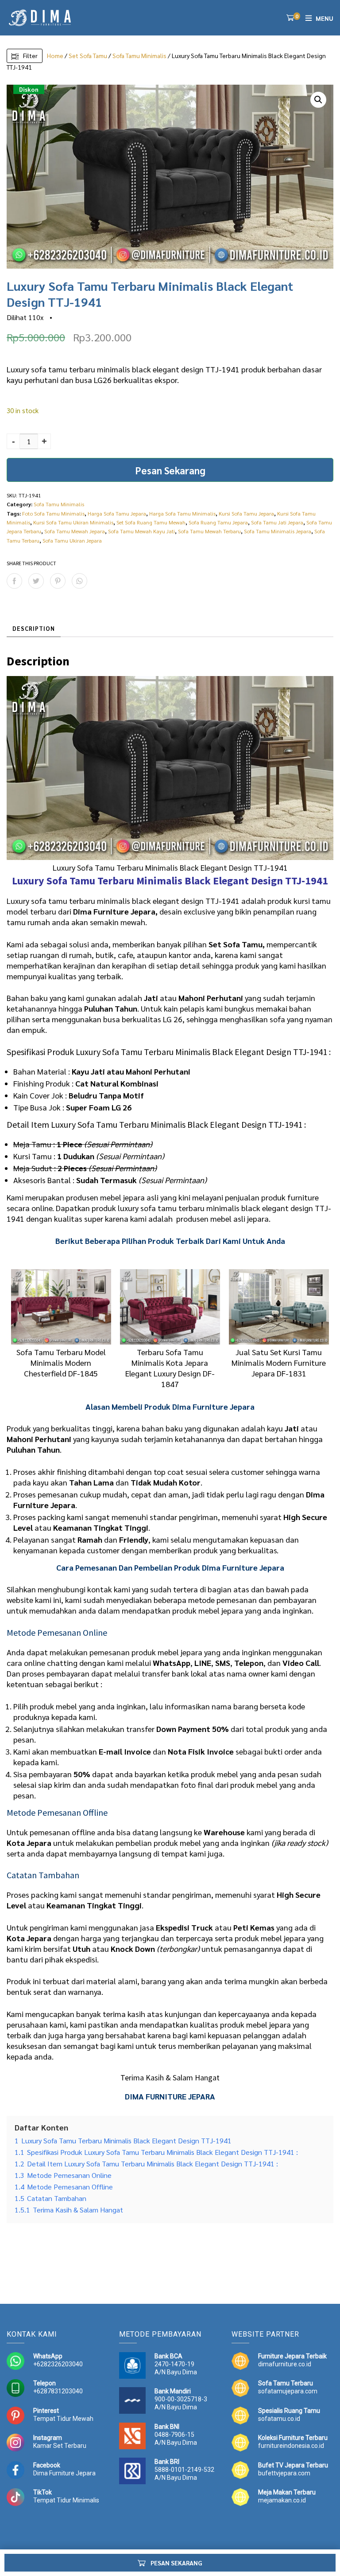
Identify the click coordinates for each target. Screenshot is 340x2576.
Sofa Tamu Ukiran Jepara (72, 540)
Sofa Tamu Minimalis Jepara (278, 531)
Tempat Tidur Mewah (63, 2419)
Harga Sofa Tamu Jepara (117, 513)
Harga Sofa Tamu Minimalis (182, 513)
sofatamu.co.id (279, 2419)
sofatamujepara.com (288, 2391)
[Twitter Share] (36, 581)
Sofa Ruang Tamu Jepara (218, 522)
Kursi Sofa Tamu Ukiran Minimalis (73, 522)
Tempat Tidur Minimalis (66, 2500)
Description (34, 628)
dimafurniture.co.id (285, 2364)
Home (55, 55)
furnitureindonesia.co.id (291, 2446)
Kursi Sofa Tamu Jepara (246, 513)
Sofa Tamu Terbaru (90, 881)
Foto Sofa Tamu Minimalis (53, 513)
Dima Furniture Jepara (64, 2473)
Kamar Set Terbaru (60, 2446)
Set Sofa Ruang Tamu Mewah (151, 522)
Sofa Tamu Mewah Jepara (75, 531)
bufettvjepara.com (284, 2473)
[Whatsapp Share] (79, 581)
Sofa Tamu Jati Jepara (277, 522)
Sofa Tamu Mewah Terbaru (209, 531)
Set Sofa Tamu (88, 55)
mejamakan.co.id (282, 2500)
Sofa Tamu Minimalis (139, 55)
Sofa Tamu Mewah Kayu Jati (141, 531)
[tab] (34, 629)
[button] (318, 100)
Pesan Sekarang (170, 470)
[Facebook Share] (14, 581)
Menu (325, 18)
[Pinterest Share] (58, 581)
